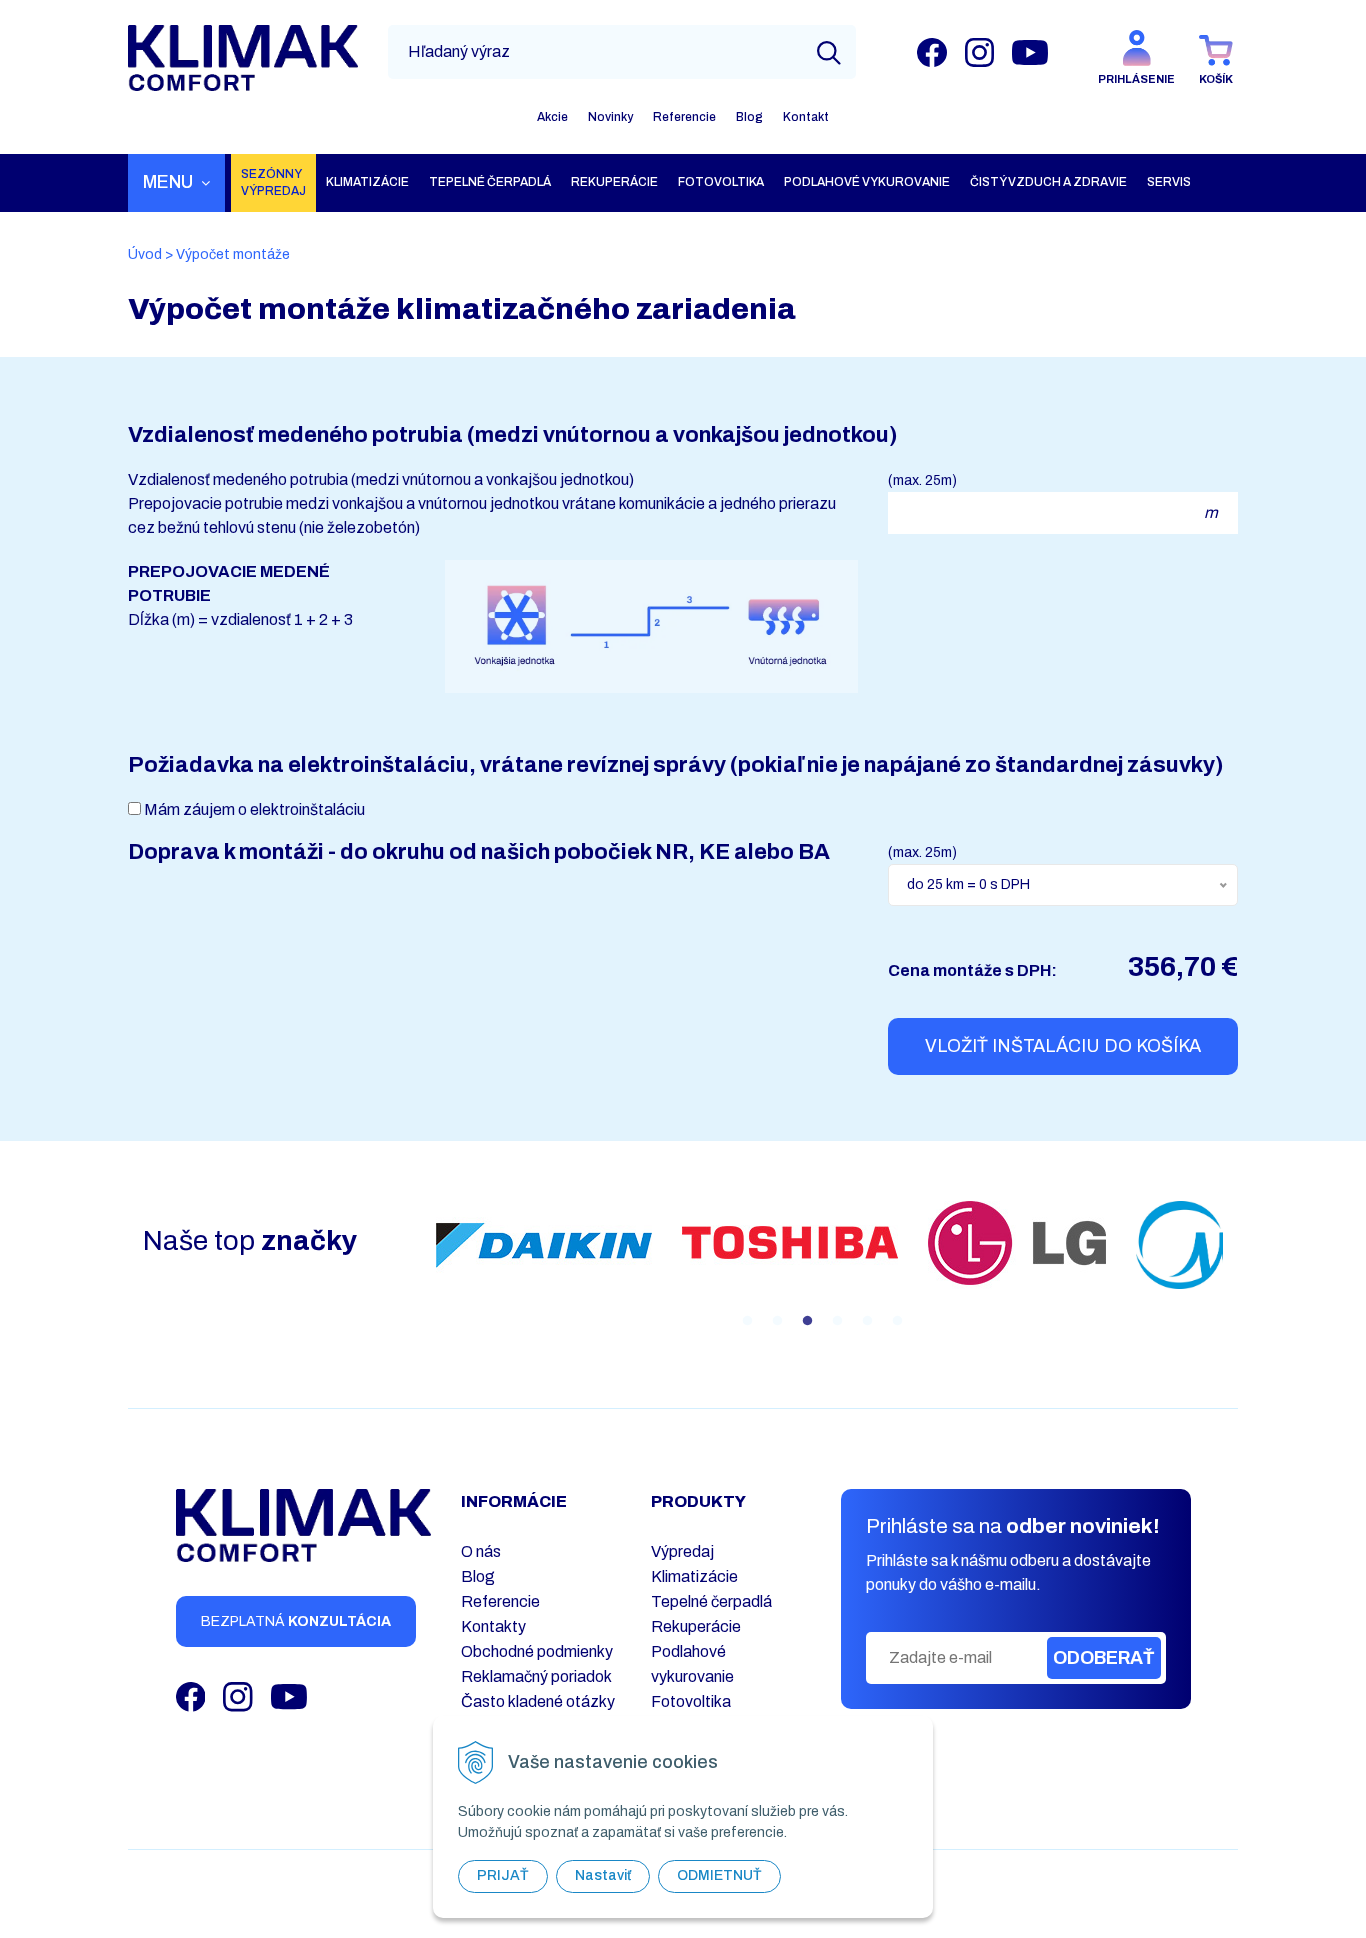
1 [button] (747, 1321)
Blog (749, 117)
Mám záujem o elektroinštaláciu (254, 809)
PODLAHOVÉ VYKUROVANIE (867, 182)
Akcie (552, 117)
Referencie (684, 117)
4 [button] (837, 1321)
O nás (481, 1551)
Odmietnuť (719, 1875)
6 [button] (897, 1321)
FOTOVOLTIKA (721, 182)
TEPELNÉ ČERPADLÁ (490, 182)
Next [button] (1238, 1267)
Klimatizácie (694, 1576)
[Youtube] (1030, 51)
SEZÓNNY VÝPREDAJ (273, 182)
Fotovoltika (691, 1701)
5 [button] (867, 1321)
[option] (544, 1245)
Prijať (503, 1875)
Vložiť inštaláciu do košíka (1063, 1046)
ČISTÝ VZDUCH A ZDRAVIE (1048, 182)
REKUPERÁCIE (614, 182)
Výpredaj (682, 1551)
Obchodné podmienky (537, 1651)
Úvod (145, 254)
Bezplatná (296, 1621)
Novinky (610, 117)
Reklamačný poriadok (536, 1676)
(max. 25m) (922, 480)
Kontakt (806, 117)
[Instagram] (979, 51)
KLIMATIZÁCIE (367, 182)
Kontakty (493, 1626)
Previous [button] (406, 1267)
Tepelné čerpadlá (711, 1601)
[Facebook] (932, 51)
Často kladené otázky (538, 1701)
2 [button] (777, 1321)
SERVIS (1169, 182)
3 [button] (807, 1321)
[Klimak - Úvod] (243, 58)
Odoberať (1104, 1658)
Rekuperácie (696, 1626)
